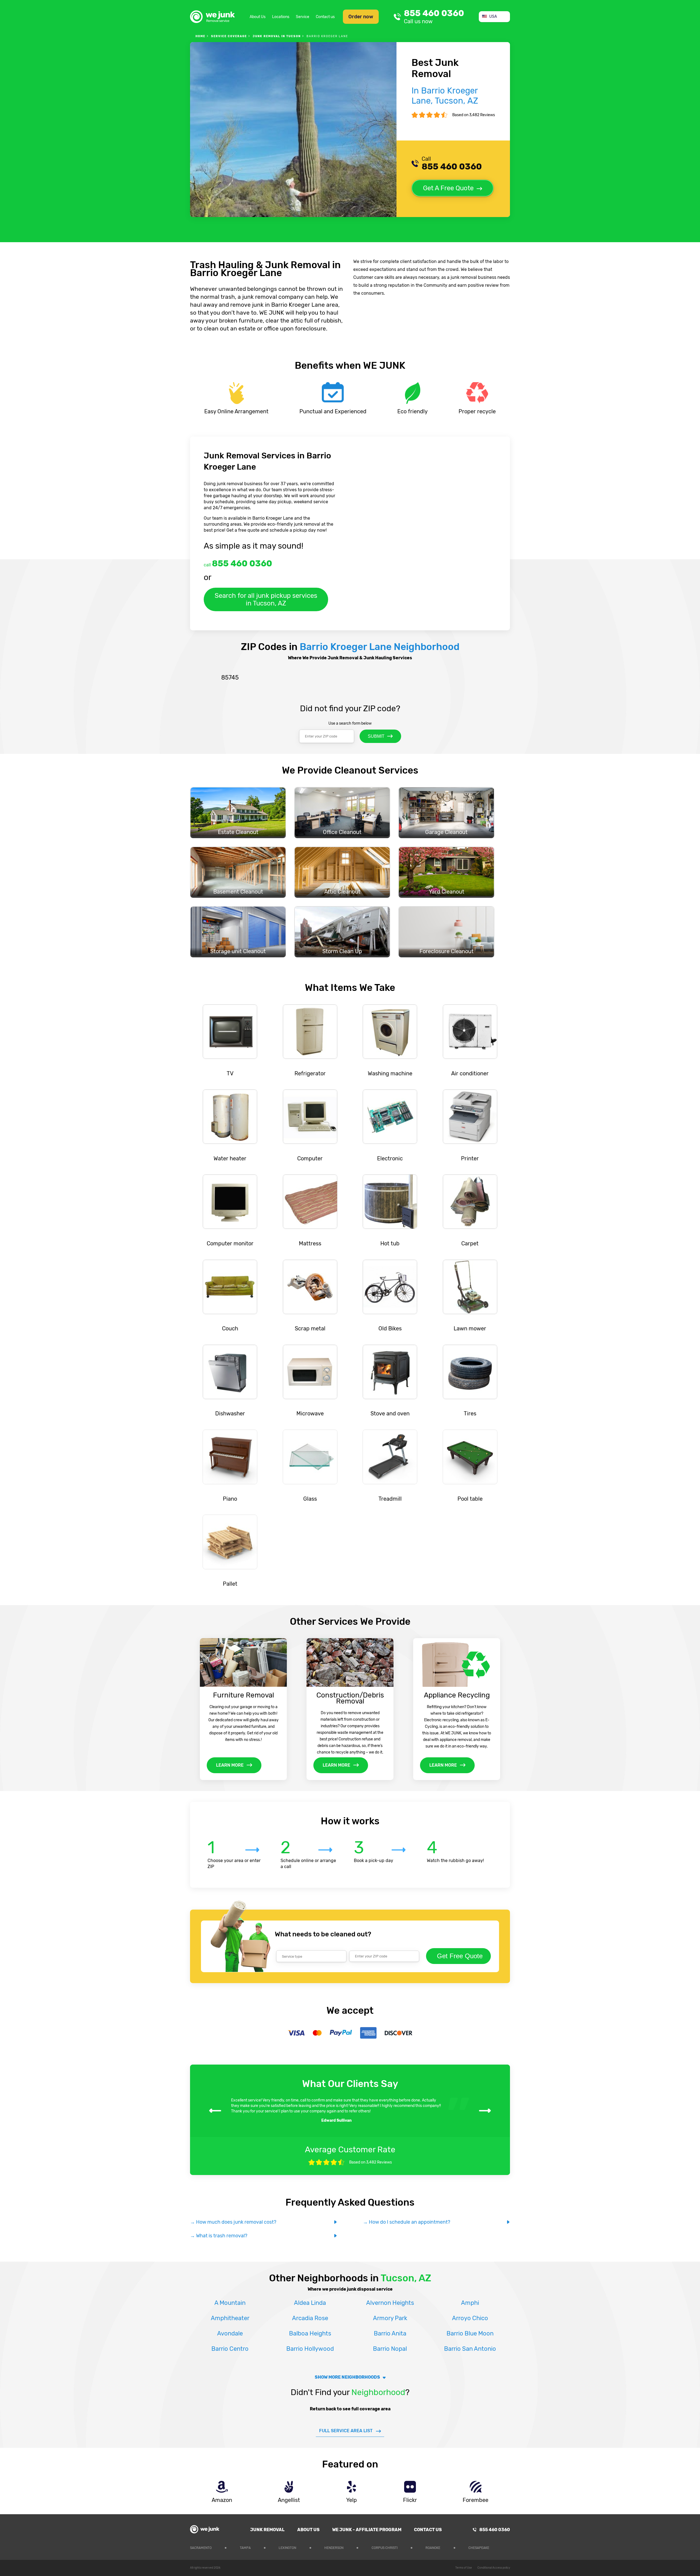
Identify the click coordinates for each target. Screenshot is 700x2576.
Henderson (334, 2548)
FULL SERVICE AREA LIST (346, 2431)
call (238, 563)
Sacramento (201, 2548)
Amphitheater (230, 2318)
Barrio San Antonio (470, 2349)
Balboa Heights (310, 2333)
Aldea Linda (310, 2303)
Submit (376, 736)
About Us (258, 17)
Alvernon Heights (390, 2303)
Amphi (470, 2303)
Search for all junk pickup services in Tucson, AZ (266, 599)
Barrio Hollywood (310, 2349)
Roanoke (433, 2548)
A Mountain (230, 2303)
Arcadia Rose (310, 2318)
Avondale (230, 2333)
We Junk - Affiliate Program (367, 2530)
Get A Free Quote (448, 188)
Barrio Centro (230, 2349)
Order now (361, 17)
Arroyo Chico (470, 2318)
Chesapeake (479, 2548)
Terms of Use (464, 2568)
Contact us (325, 17)
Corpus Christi (385, 2548)
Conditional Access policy (494, 2568)
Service (303, 17)
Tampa (245, 2548)
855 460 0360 (434, 17)
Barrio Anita (390, 2333)
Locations (281, 17)
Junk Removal (267, 2530)
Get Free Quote (460, 1956)
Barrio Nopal (390, 2349)
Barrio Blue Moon (470, 2333)
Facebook (506, 2547)
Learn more (230, 1765)
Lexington (287, 2548)
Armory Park (390, 2318)
